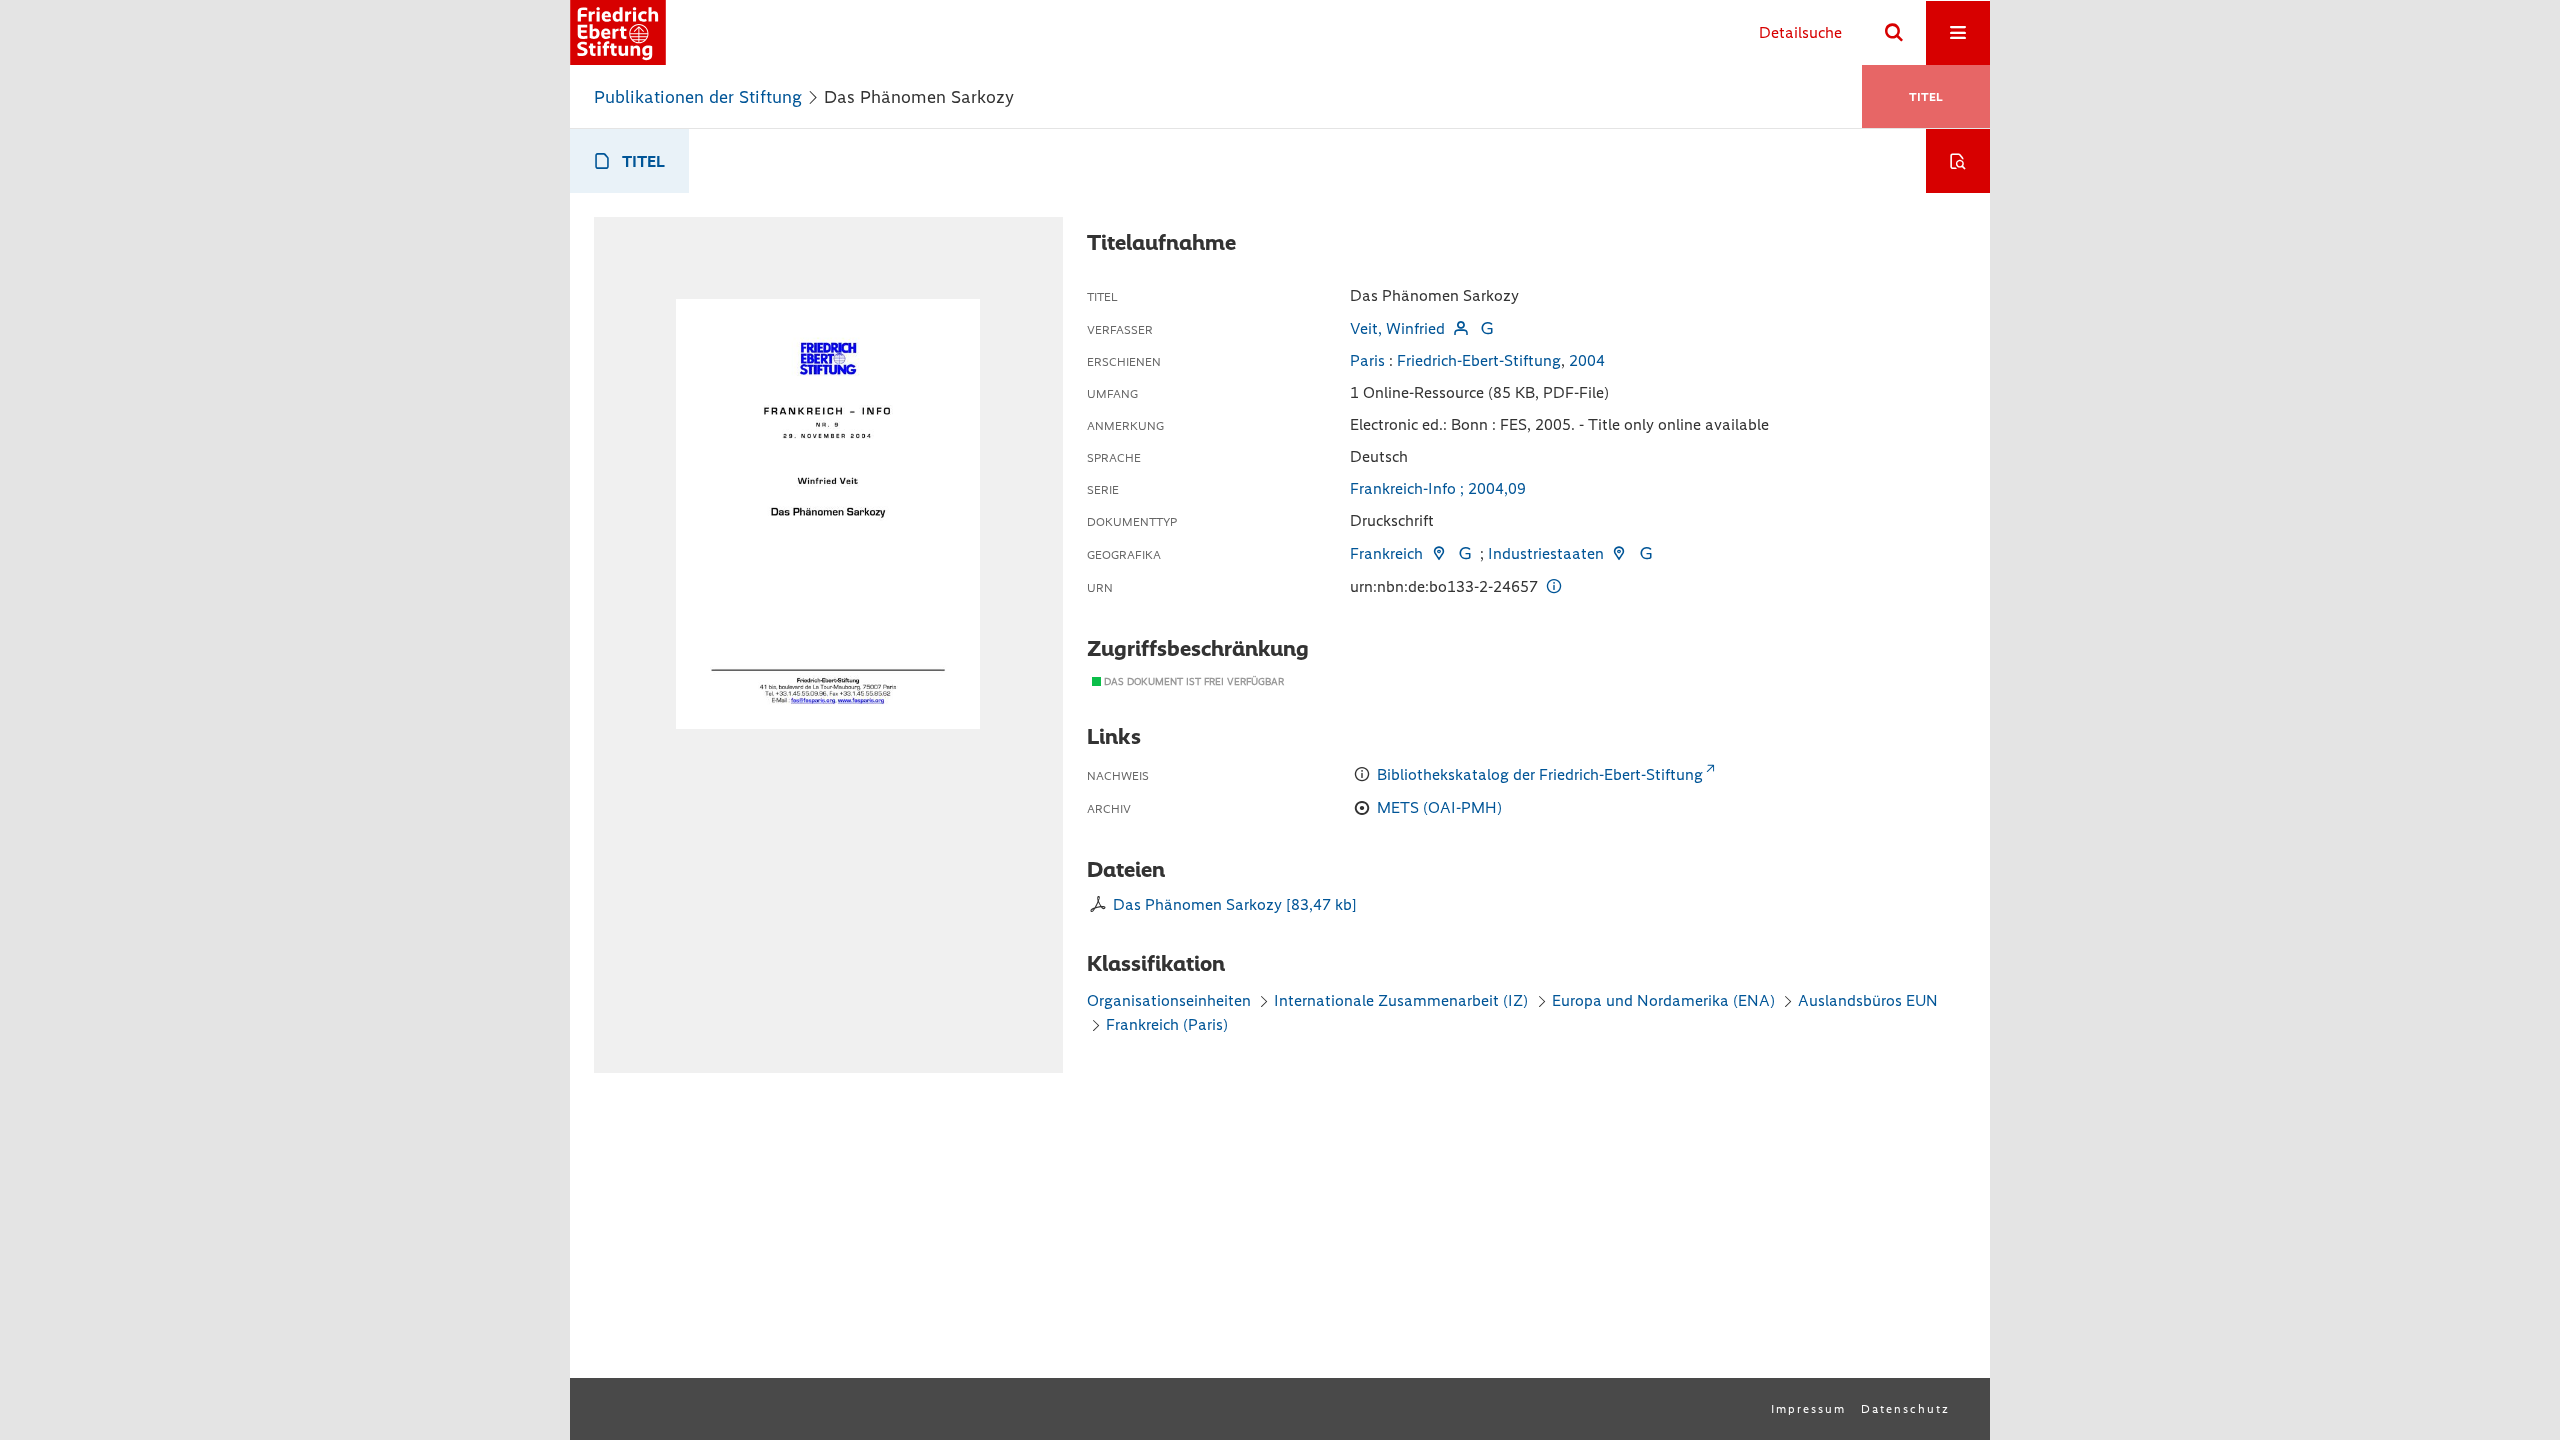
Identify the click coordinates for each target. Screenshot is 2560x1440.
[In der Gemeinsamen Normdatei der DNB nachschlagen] (1487, 328)
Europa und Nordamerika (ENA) (1663, 1000)
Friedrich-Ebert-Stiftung (1479, 360)
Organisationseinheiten (1169, 1000)
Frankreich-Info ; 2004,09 (1438, 488)
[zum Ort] (1438, 553)
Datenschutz (1905, 1409)
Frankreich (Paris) (1167, 1024)
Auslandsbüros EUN (1868, 1000)
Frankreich (1386, 553)
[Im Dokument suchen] (1958, 161)
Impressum (1808, 1409)
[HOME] (618, 32)
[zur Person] (1460, 328)
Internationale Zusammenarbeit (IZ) (1401, 1000)
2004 (1587, 360)
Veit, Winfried (1397, 328)
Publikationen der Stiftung (698, 97)
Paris (1367, 360)
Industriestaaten (1546, 553)
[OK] (1894, 33)
